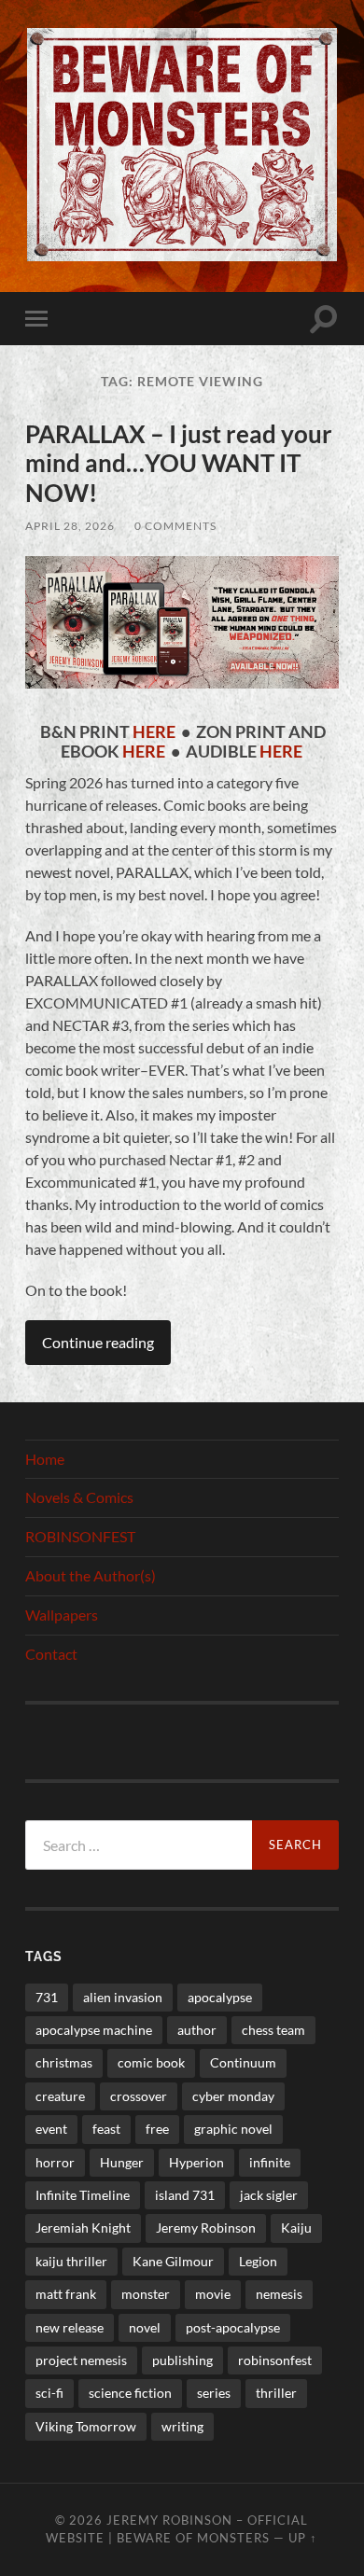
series (214, 2393)
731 (47, 1997)
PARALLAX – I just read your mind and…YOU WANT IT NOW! (179, 463)
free (157, 2129)
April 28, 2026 (70, 526)
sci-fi (49, 2393)
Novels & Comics (79, 1497)
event (51, 2129)
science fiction (130, 2393)
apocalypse (220, 1997)
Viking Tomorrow (86, 2426)
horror (55, 2162)
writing (182, 2426)
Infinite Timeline (83, 2195)
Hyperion (196, 2162)
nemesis (279, 2294)
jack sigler (269, 2195)
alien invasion (123, 1997)
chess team (273, 2030)
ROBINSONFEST (80, 1536)
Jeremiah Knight (83, 2228)
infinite (270, 2162)
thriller (276, 2393)
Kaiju (296, 2228)
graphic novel (233, 2129)
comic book (151, 2062)
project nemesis (81, 2360)
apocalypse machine (94, 2030)
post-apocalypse (233, 2327)
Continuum (243, 2062)
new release (70, 2327)
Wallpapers (62, 1615)
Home (45, 1459)
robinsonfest (275, 2360)
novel (145, 2327)
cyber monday (233, 2096)
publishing (182, 2360)
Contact (51, 1654)
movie (213, 2294)
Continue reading (98, 1342)
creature (60, 2096)
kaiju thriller (71, 2261)
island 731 (185, 2195)
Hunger (122, 2162)
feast (106, 2129)
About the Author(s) (91, 1575)
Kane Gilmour (173, 2261)
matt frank (66, 2294)
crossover (139, 2096)
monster (146, 2294)
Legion (258, 2261)
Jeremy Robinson (206, 2228)
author (197, 2030)
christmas (64, 2062)
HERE (154, 732)
